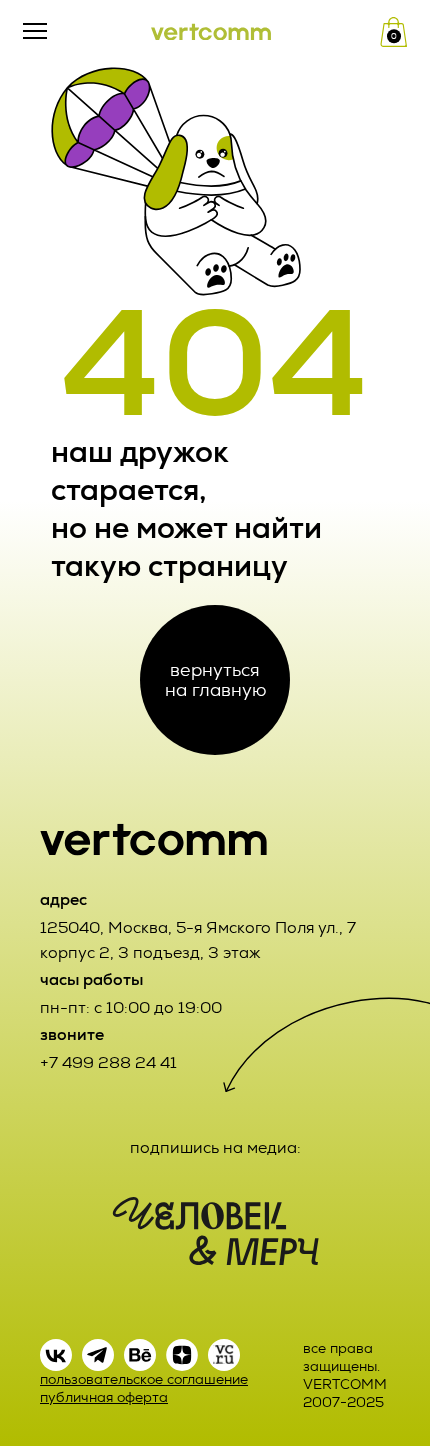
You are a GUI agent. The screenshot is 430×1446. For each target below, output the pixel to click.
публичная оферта (104, 1397)
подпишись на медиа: (215, 1147)
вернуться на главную (215, 679)
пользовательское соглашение (144, 1379)
